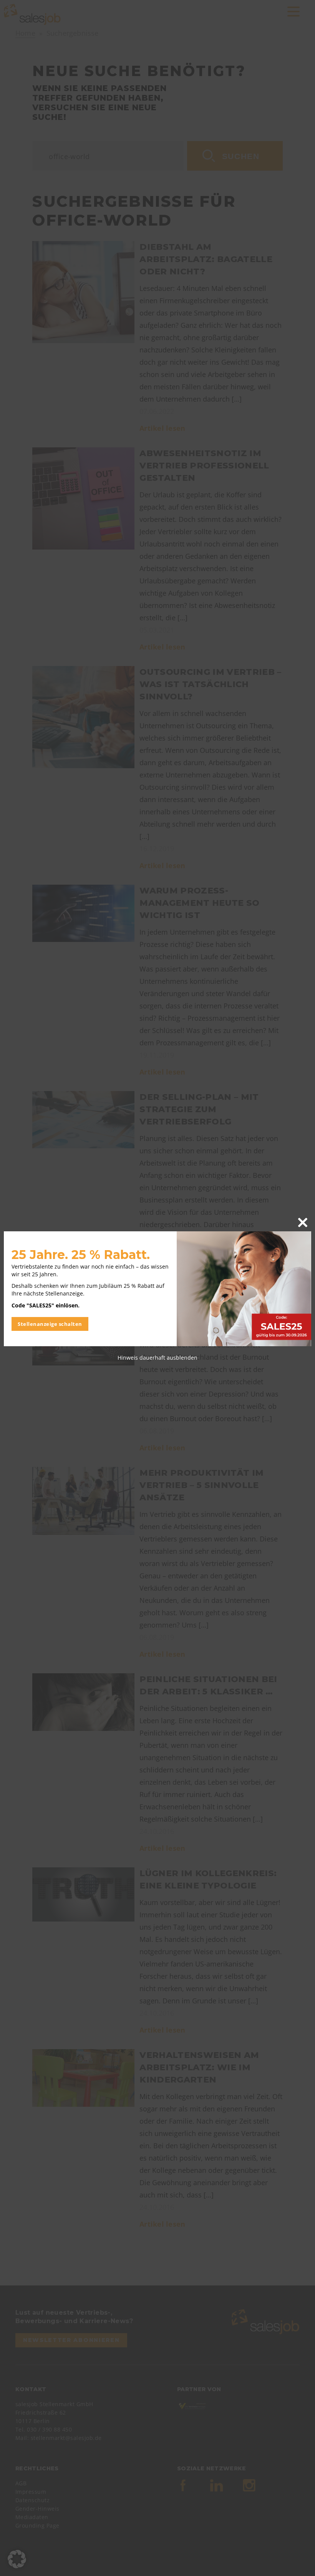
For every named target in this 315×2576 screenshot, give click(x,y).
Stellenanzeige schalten (50, 1324)
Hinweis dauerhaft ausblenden (157, 1358)
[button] (17, 2559)
